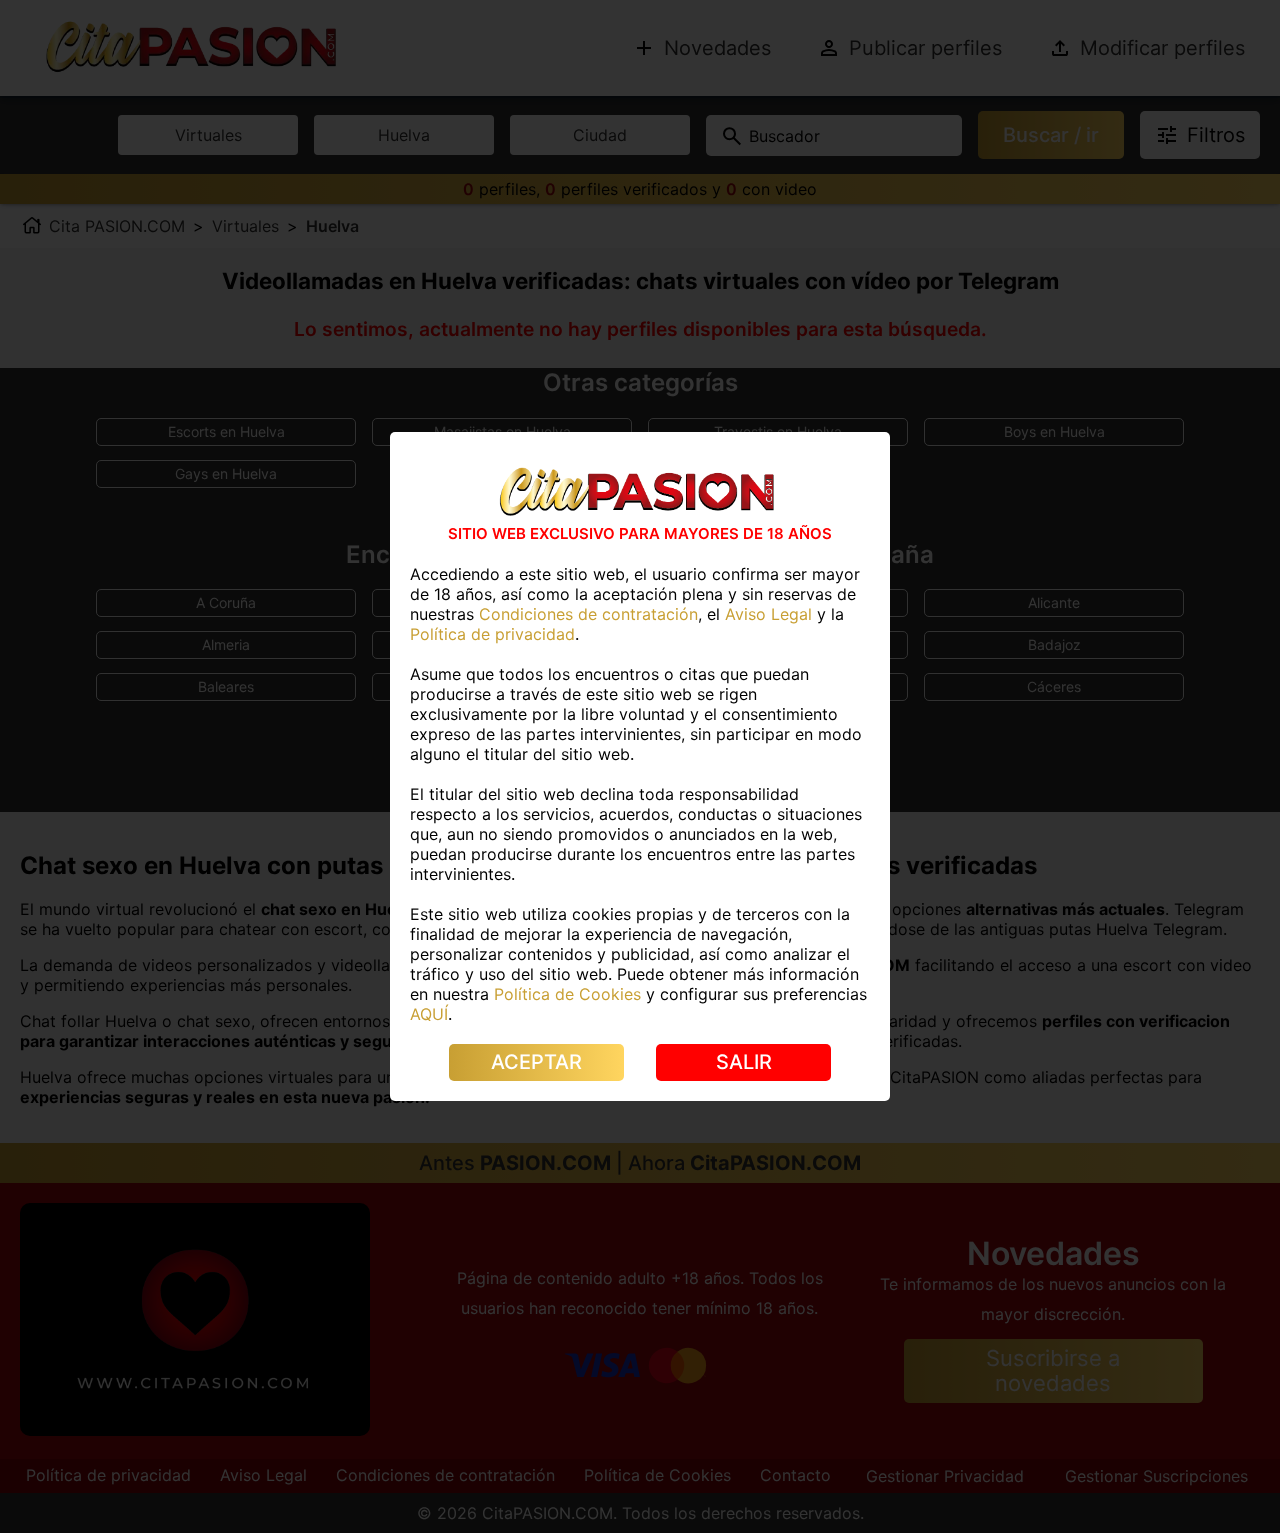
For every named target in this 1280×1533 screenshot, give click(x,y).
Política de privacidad (492, 634)
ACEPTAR (536, 1062)
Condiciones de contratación (588, 614)
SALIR (744, 1062)
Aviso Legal (768, 614)
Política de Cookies (567, 994)
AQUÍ (429, 1014)
